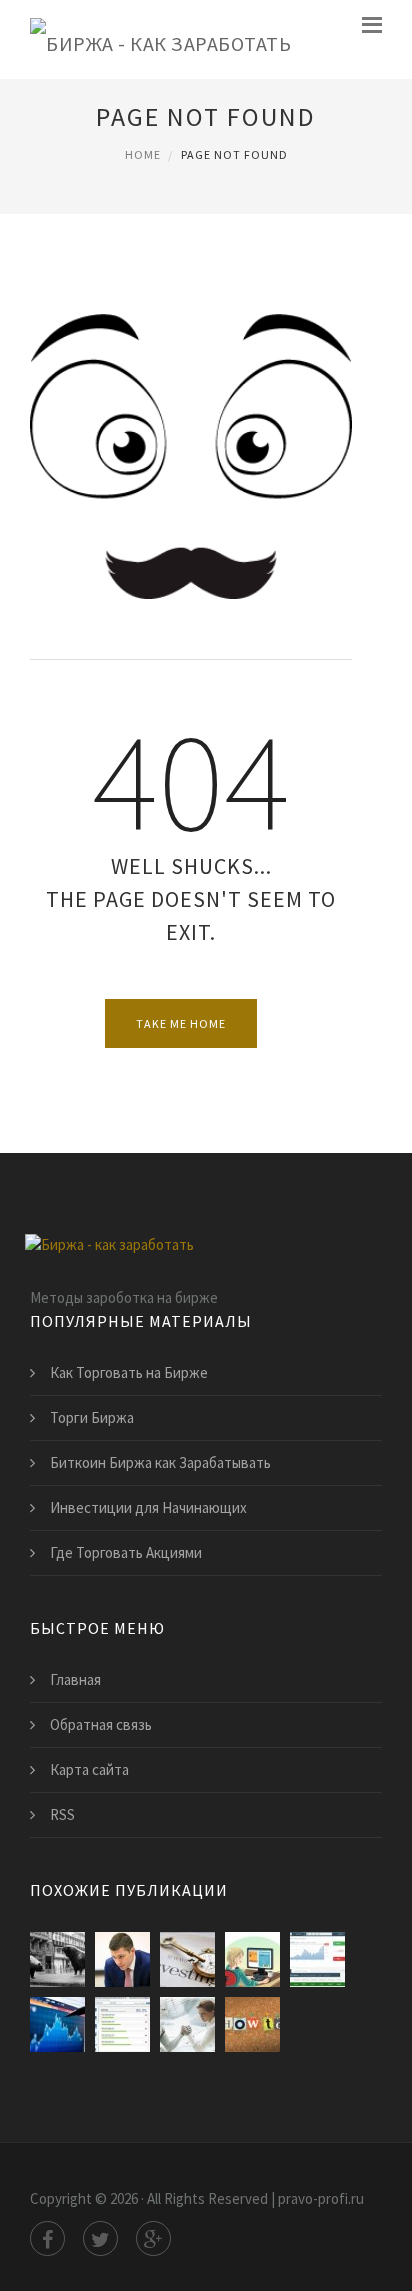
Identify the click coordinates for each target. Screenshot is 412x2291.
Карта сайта (89, 1769)
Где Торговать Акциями (126, 1552)
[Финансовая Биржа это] (317, 1959)
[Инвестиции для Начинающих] (187, 1959)
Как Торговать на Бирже (129, 1372)
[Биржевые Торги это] (122, 1959)
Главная (75, 1679)
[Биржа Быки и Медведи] (57, 1959)
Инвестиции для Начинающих (148, 1507)
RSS (62, 1814)
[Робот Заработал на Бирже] (187, 2024)
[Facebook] (47, 2238)
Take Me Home (181, 1023)
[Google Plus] (153, 2238)
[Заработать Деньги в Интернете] (252, 1959)
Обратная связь (101, 1724)
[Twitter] (100, 2238)
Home (143, 154)
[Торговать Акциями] (57, 2024)
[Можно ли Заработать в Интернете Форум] (122, 2024)
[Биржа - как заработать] (160, 39)
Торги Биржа (92, 1417)
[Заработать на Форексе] (252, 2024)
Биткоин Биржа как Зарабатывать (160, 1462)
